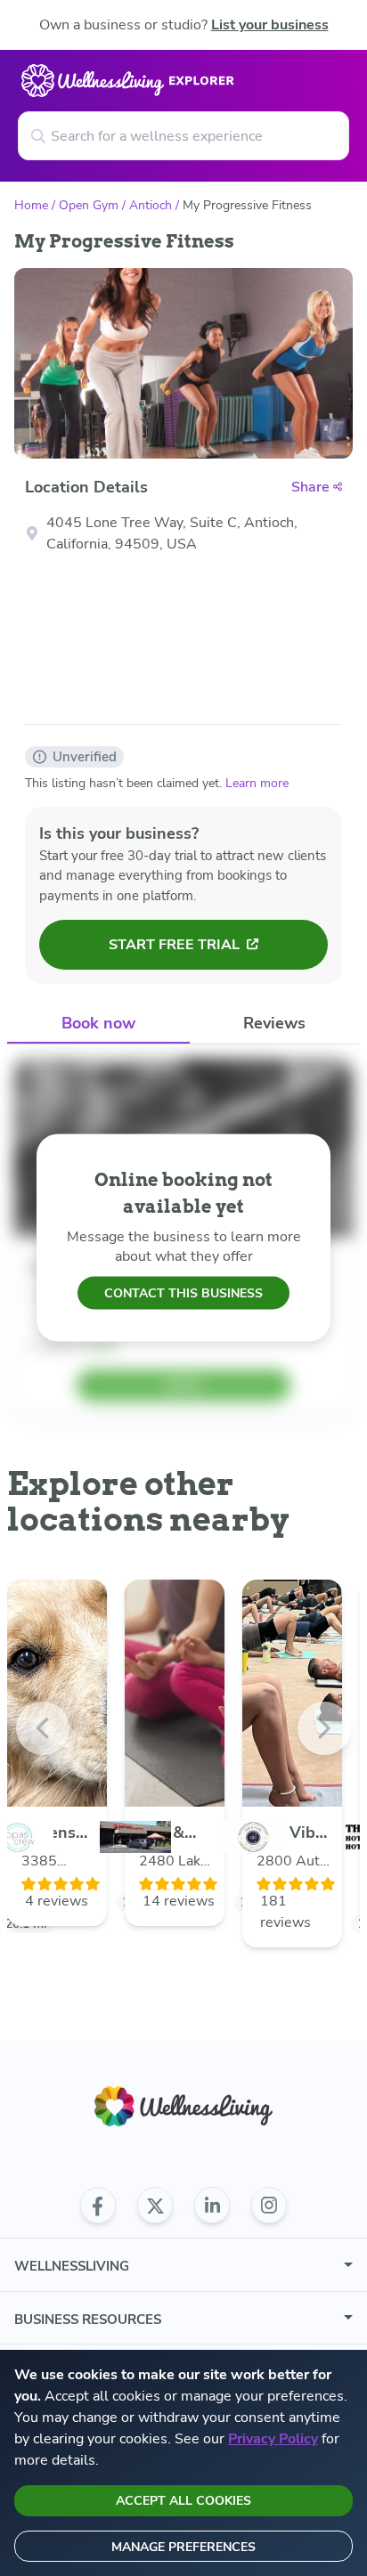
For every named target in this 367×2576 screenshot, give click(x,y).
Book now (98, 1023)
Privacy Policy (273, 2439)
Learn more (257, 783)
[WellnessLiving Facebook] (98, 2206)
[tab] (98, 1024)
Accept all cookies (183, 2501)
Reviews (274, 1023)
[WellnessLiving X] (155, 2206)
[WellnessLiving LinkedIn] (212, 2206)
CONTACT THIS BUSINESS (183, 1292)
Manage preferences (183, 2547)
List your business (270, 25)
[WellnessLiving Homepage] (183, 2106)
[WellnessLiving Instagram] (269, 2206)
